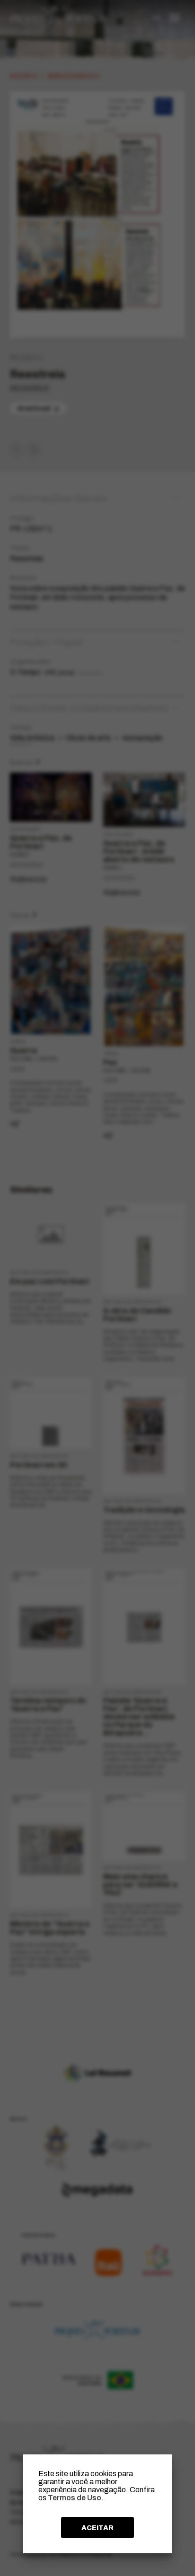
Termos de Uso (75, 2498)
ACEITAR (97, 2528)
